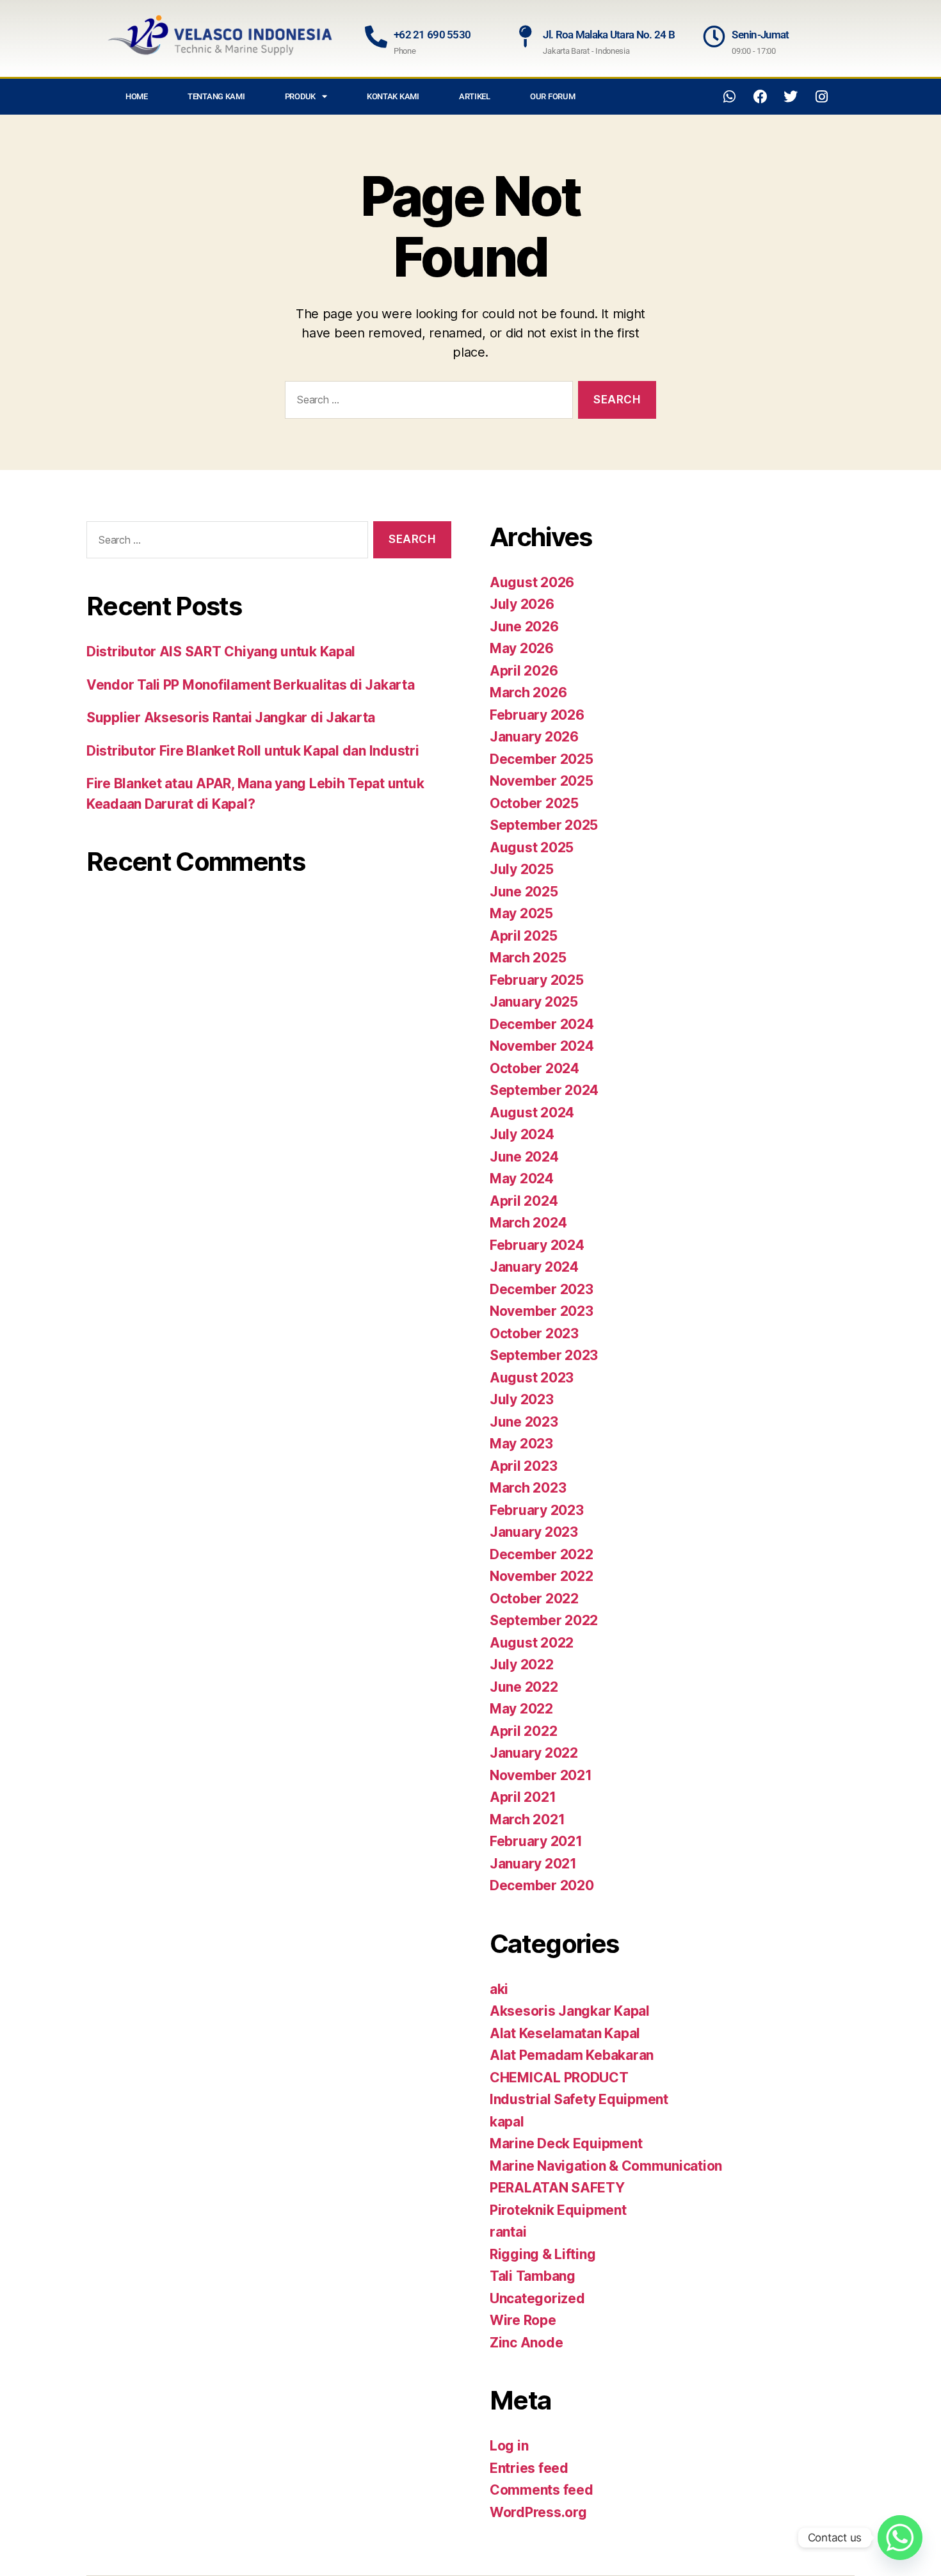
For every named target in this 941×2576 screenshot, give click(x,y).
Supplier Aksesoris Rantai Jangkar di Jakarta (231, 717)
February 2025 (537, 980)
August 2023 (532, 1378)
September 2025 (544, 825)
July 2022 (522, 1665)
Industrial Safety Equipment (579, 2099)
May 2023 (521, 1444)
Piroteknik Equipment (558, 2210)
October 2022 (534, 1599)
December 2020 (542, 1885)
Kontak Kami (393, 96)
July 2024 (522, 1134)
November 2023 (542, 1311)
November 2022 (542, 1576)
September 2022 (544, 1620)
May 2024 (522, 1179)
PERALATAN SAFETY (557, 2188)
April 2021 (523, 1797)
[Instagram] (821, 97)
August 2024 (532, 1113)
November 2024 (542, 1046)
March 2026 (528, 693)
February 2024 (537, 1245)
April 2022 (523, 1731)
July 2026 (522, 604)
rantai (508, 2232)
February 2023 (537, 1510)
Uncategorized (537, 2298)
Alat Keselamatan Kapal (565, 2033)
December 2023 (542, 1289)
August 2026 (532, 582)
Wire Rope (523, 2320)
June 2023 (524, 1422)
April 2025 (523, 936)
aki (499, 1989)
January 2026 (534, 737)
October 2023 (534, 1333)
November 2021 (541, 1775)
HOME (137, 96)
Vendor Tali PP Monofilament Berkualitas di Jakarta (251, 685)
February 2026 (537, 715)
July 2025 (522, 869)
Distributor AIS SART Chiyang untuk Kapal (221, 652)
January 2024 (534, 1267)
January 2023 (534, 1532)
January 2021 (533, 1864)
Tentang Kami (216, 96)
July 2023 (522, 1399)
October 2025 (534, 803)
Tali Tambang (533, 2276)
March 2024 (528, 1223)
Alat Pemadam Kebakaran (572, 2055)
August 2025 (532, 847)
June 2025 (524, 892)
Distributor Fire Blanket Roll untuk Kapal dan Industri (253, 751)
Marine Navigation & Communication (606, 2166)
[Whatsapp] (730, 97)
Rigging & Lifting (543, 2254)
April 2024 (524, 1201)
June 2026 (524, 627)
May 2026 (522, 648)
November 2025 (542, 781)
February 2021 (536, 1841)
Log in (509, 2446)
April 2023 (523, 1466)
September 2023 (544, 1355)
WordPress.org (538, 2512)
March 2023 (528, 1488)
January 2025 (534, 1002)
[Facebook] (760, 97)
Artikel (475, 96)
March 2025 (528, 958)
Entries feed (529, 2468)
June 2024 (524, 1157)
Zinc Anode (526, 2343)
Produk (300, 96)
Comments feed (542, 2490)
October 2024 (535, 1068)
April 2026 (524, 671)
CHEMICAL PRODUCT (559, 2078)
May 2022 (521, 1709)
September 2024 (544, 1090)
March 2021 (527, 1819)
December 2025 (542, 759)
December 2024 (542, 1024)
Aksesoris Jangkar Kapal (570, 2011)
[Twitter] (791, 97)
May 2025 (521, 913)
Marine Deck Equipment (566, 2143)
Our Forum (553, 96)
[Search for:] (426, 402)
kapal (507, 2122)
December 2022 (542, 1554)
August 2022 (532, 1643)
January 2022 (534, 1753)
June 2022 (524, 1687)
